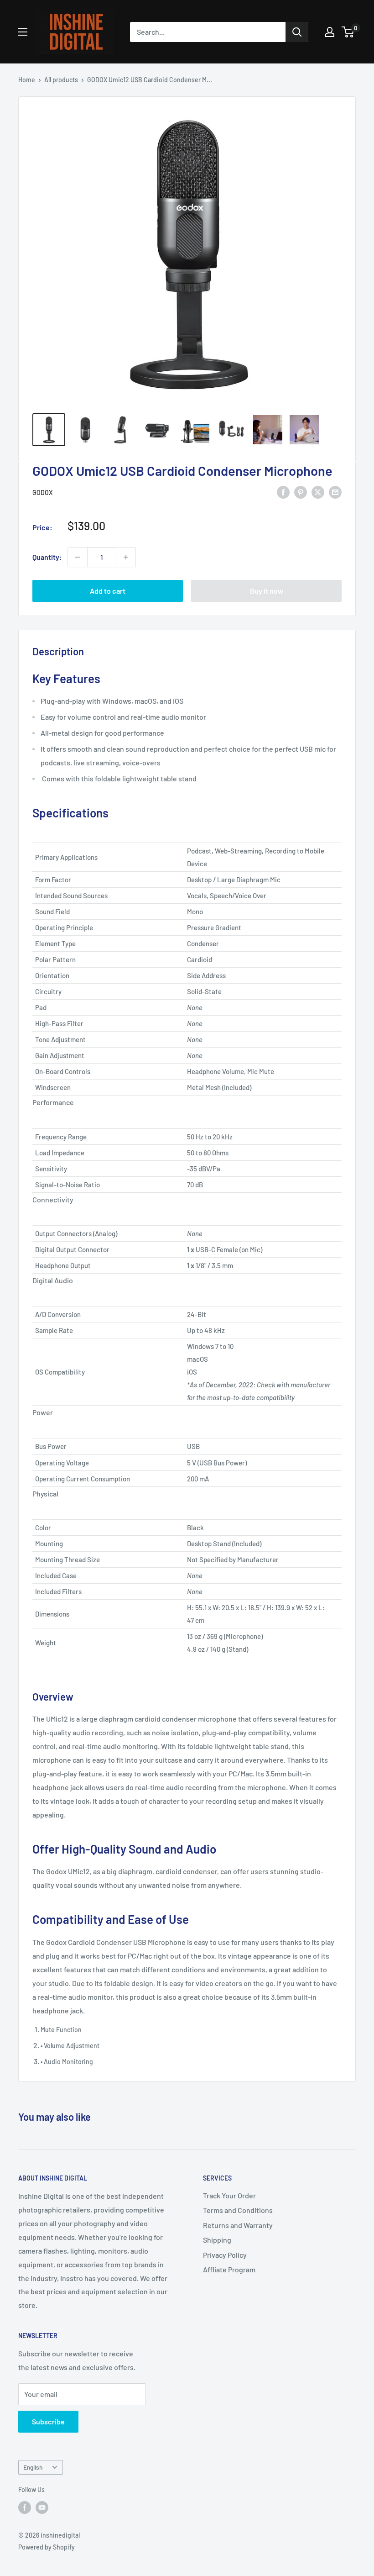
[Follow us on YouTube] (42, 2507)
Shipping (217, 2240)
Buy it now (267, 591)
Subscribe (48, 2421)
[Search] (297, 32)
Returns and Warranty (238, 2225)
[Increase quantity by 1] (126, 557)
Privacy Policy (225, 2255)
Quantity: (47, 557)
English (33, 2467)
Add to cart (108, 591)
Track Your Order (229, 2195)
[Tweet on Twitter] (318, 492)
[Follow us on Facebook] (25, 2507)
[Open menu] (23, 32)
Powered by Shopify (47, 2547)
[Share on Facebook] (283, 492)
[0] (348, 32)
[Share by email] (335, 492)
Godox (42, 493)
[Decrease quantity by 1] (78, 557)
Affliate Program (229, 2269)
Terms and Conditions (238, 2210)
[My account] (330, 32)
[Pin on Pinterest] (301, 492)
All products (61, 80)
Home (27, 80)
